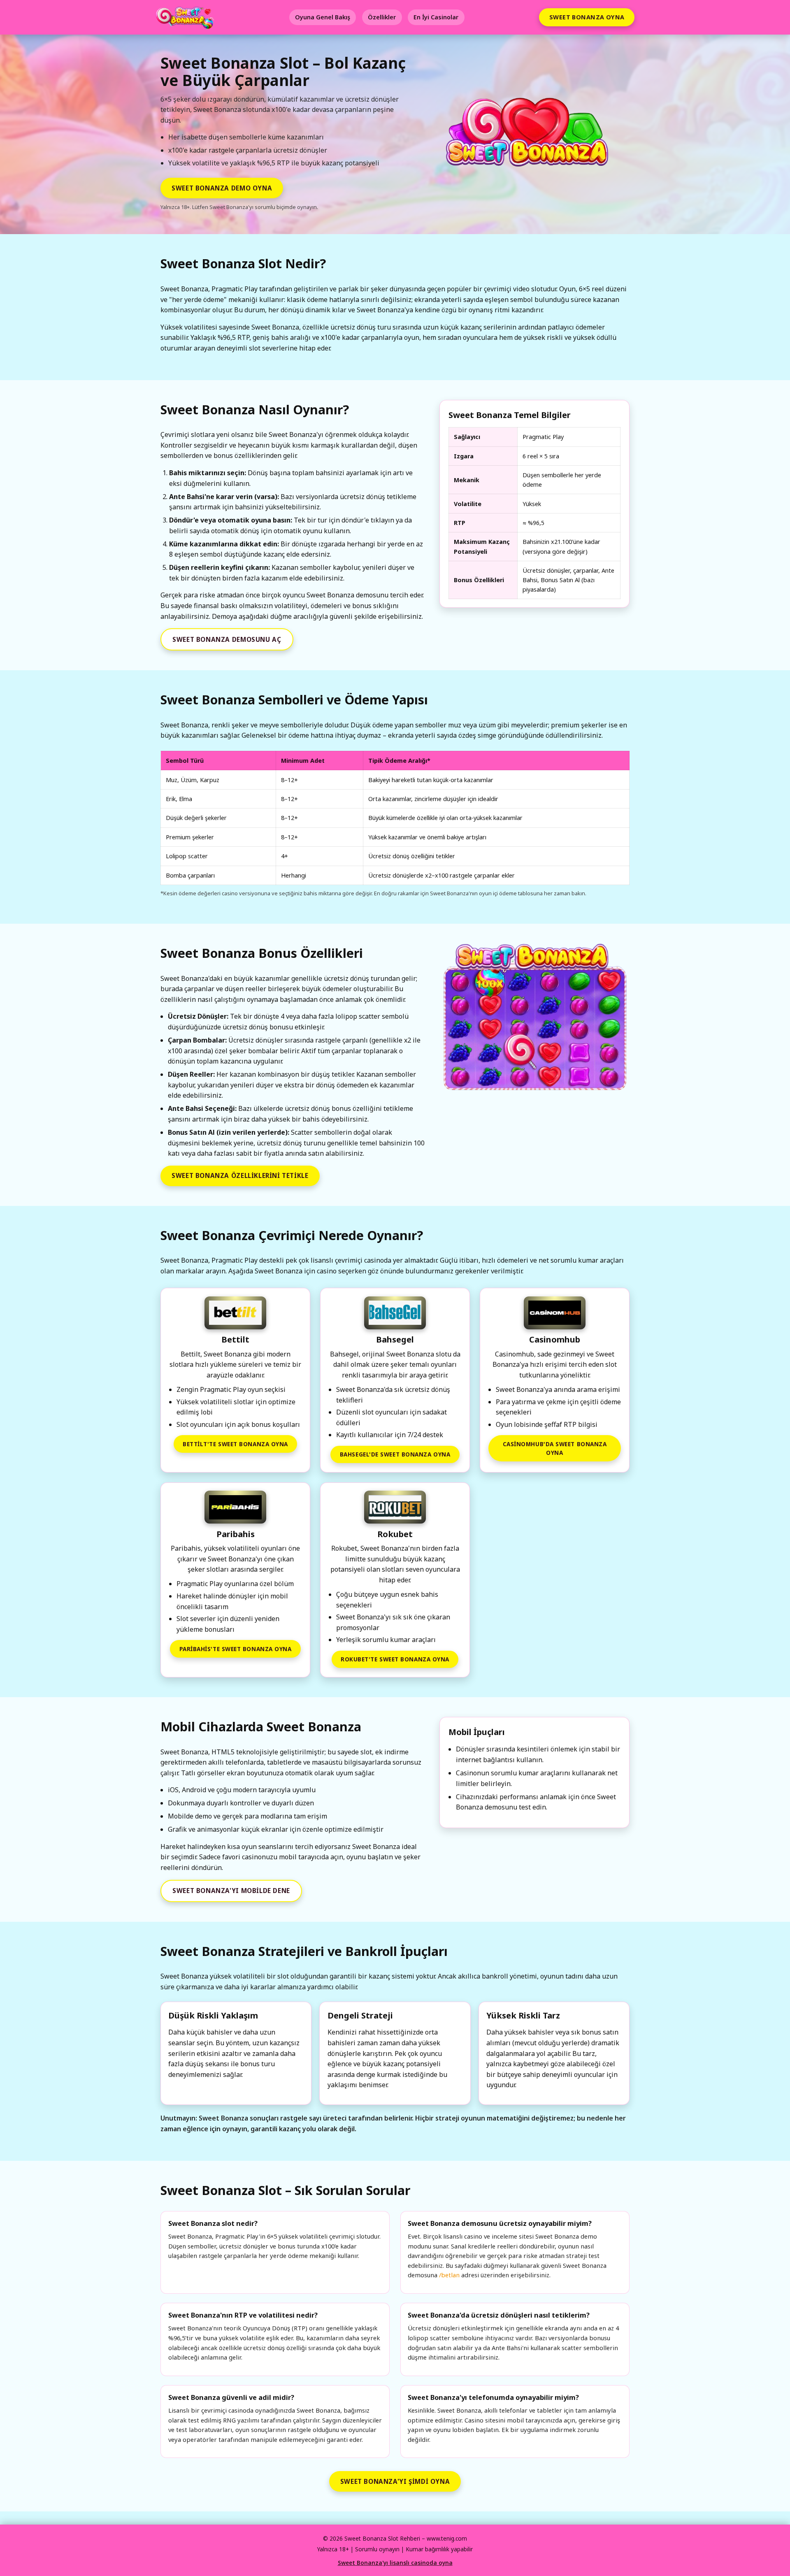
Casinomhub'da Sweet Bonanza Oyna (555, 1448)
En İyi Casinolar (436, 17)
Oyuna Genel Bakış (323, 17)
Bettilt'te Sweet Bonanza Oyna (235, 1444)
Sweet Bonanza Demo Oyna (222, 188)
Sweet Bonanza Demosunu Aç (227, 639)
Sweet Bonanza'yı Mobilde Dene (231, 1891)
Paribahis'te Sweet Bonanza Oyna (236, 1649)
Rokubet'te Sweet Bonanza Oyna (395, 1659)
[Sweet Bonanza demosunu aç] (530, 136)
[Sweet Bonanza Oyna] (534, 1018)
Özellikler (382, 17)
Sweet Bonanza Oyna (587, 17)
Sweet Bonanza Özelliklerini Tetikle (240, 1175)
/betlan (449, 2275)
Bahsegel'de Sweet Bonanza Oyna (395, 1454)
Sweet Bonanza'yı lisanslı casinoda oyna (395, 2563)
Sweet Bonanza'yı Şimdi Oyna (395, 2481)
